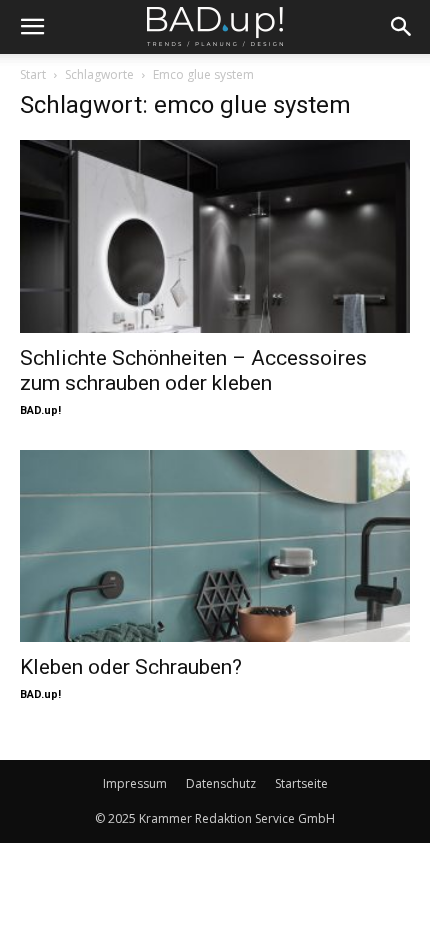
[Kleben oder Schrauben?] (215, 546)
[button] (32, 27)
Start (33, 74)
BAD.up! (40, 410)
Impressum (135, 783)
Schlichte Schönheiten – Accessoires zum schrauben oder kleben (193, 370)
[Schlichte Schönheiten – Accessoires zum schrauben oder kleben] (215, 236)
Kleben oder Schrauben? (131, 667)
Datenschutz (221, 783)
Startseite (301, 783)
